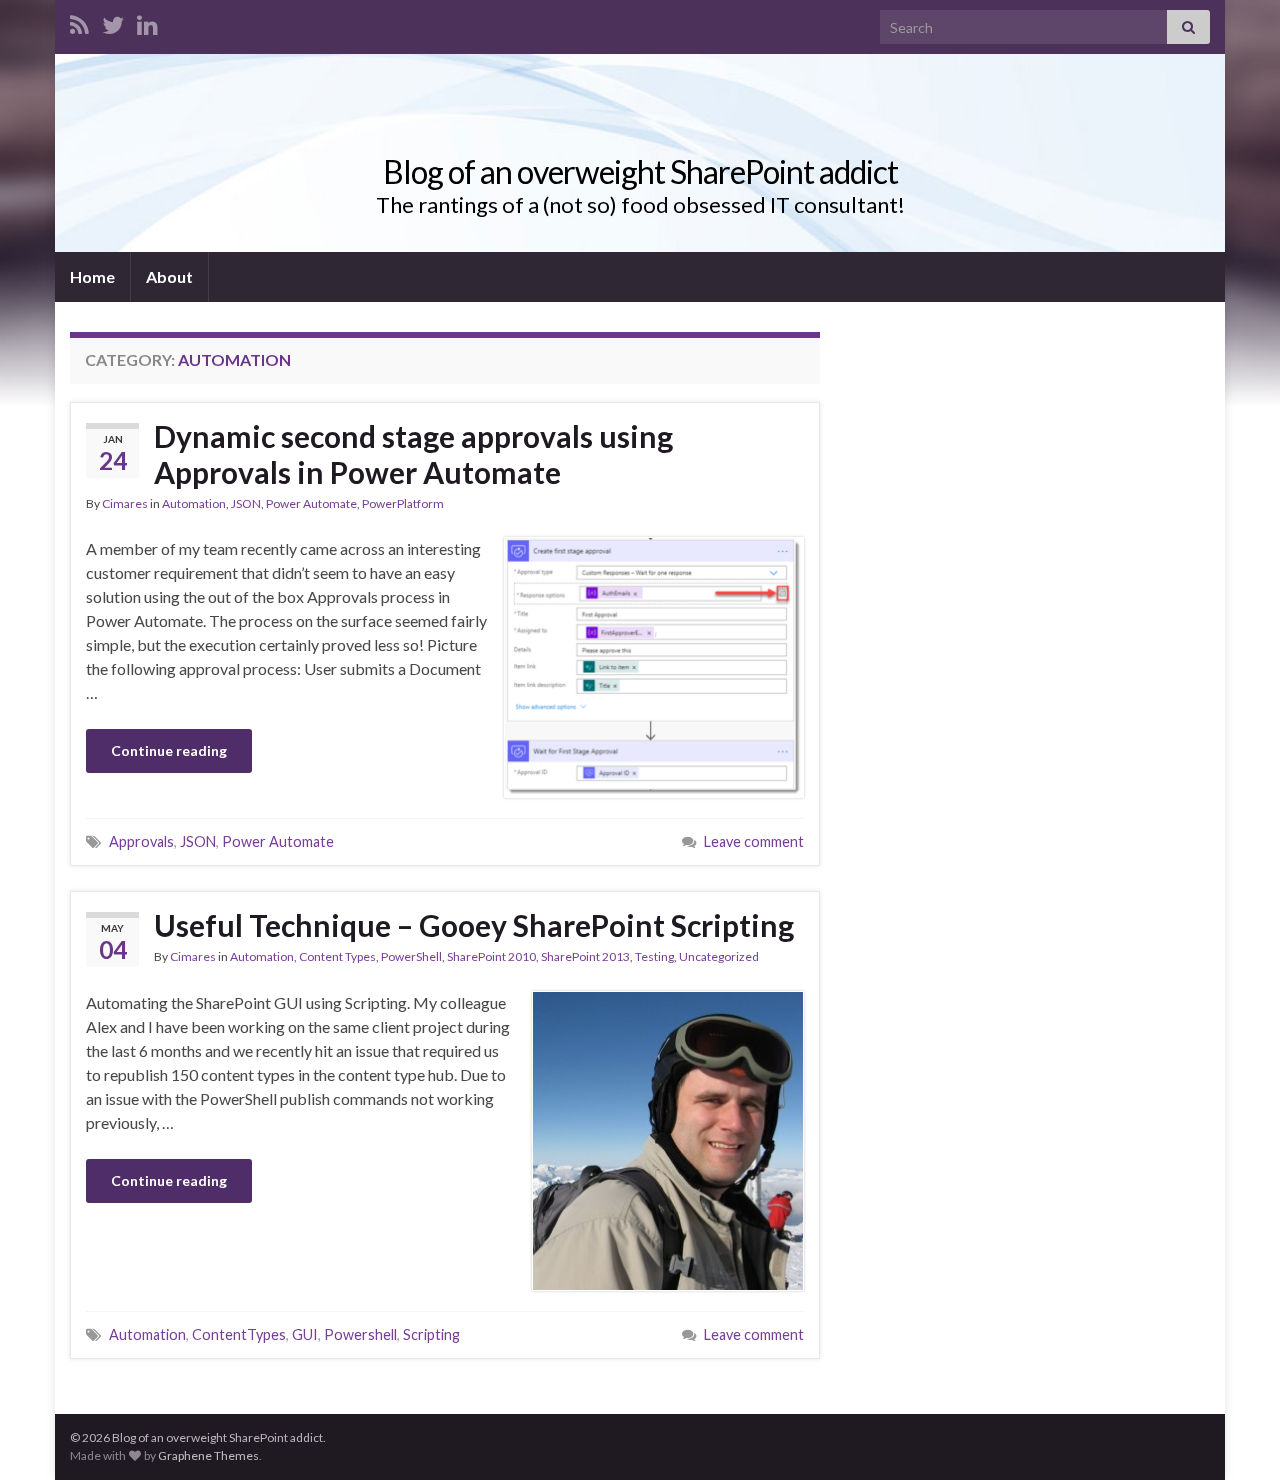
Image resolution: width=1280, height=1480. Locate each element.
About (169, 276)
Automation (194, 503)
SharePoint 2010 (491, 956)
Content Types (337, 956)
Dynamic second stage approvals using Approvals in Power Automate (413, 454)
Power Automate (311, 503)
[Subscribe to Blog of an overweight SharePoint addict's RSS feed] (79, 21)
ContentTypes (239, 1334)
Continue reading (169, 750)
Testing (654, 956)
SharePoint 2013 (585, 956)
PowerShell (411, 956)
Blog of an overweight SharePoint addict (640, 171)
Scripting (431, 1334)
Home (92, 276)
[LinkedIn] (147, 21)
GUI (305, 1334)
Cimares (125, 503)
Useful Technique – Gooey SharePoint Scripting (474, 925)
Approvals (141, 841)
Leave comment (754, 841)
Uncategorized (719, 956)
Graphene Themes (208, 1455)
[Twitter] (113, 21)
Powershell (360, 1334)
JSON (246, 503)
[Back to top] (1235, 1435)
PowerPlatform (403, 503)
